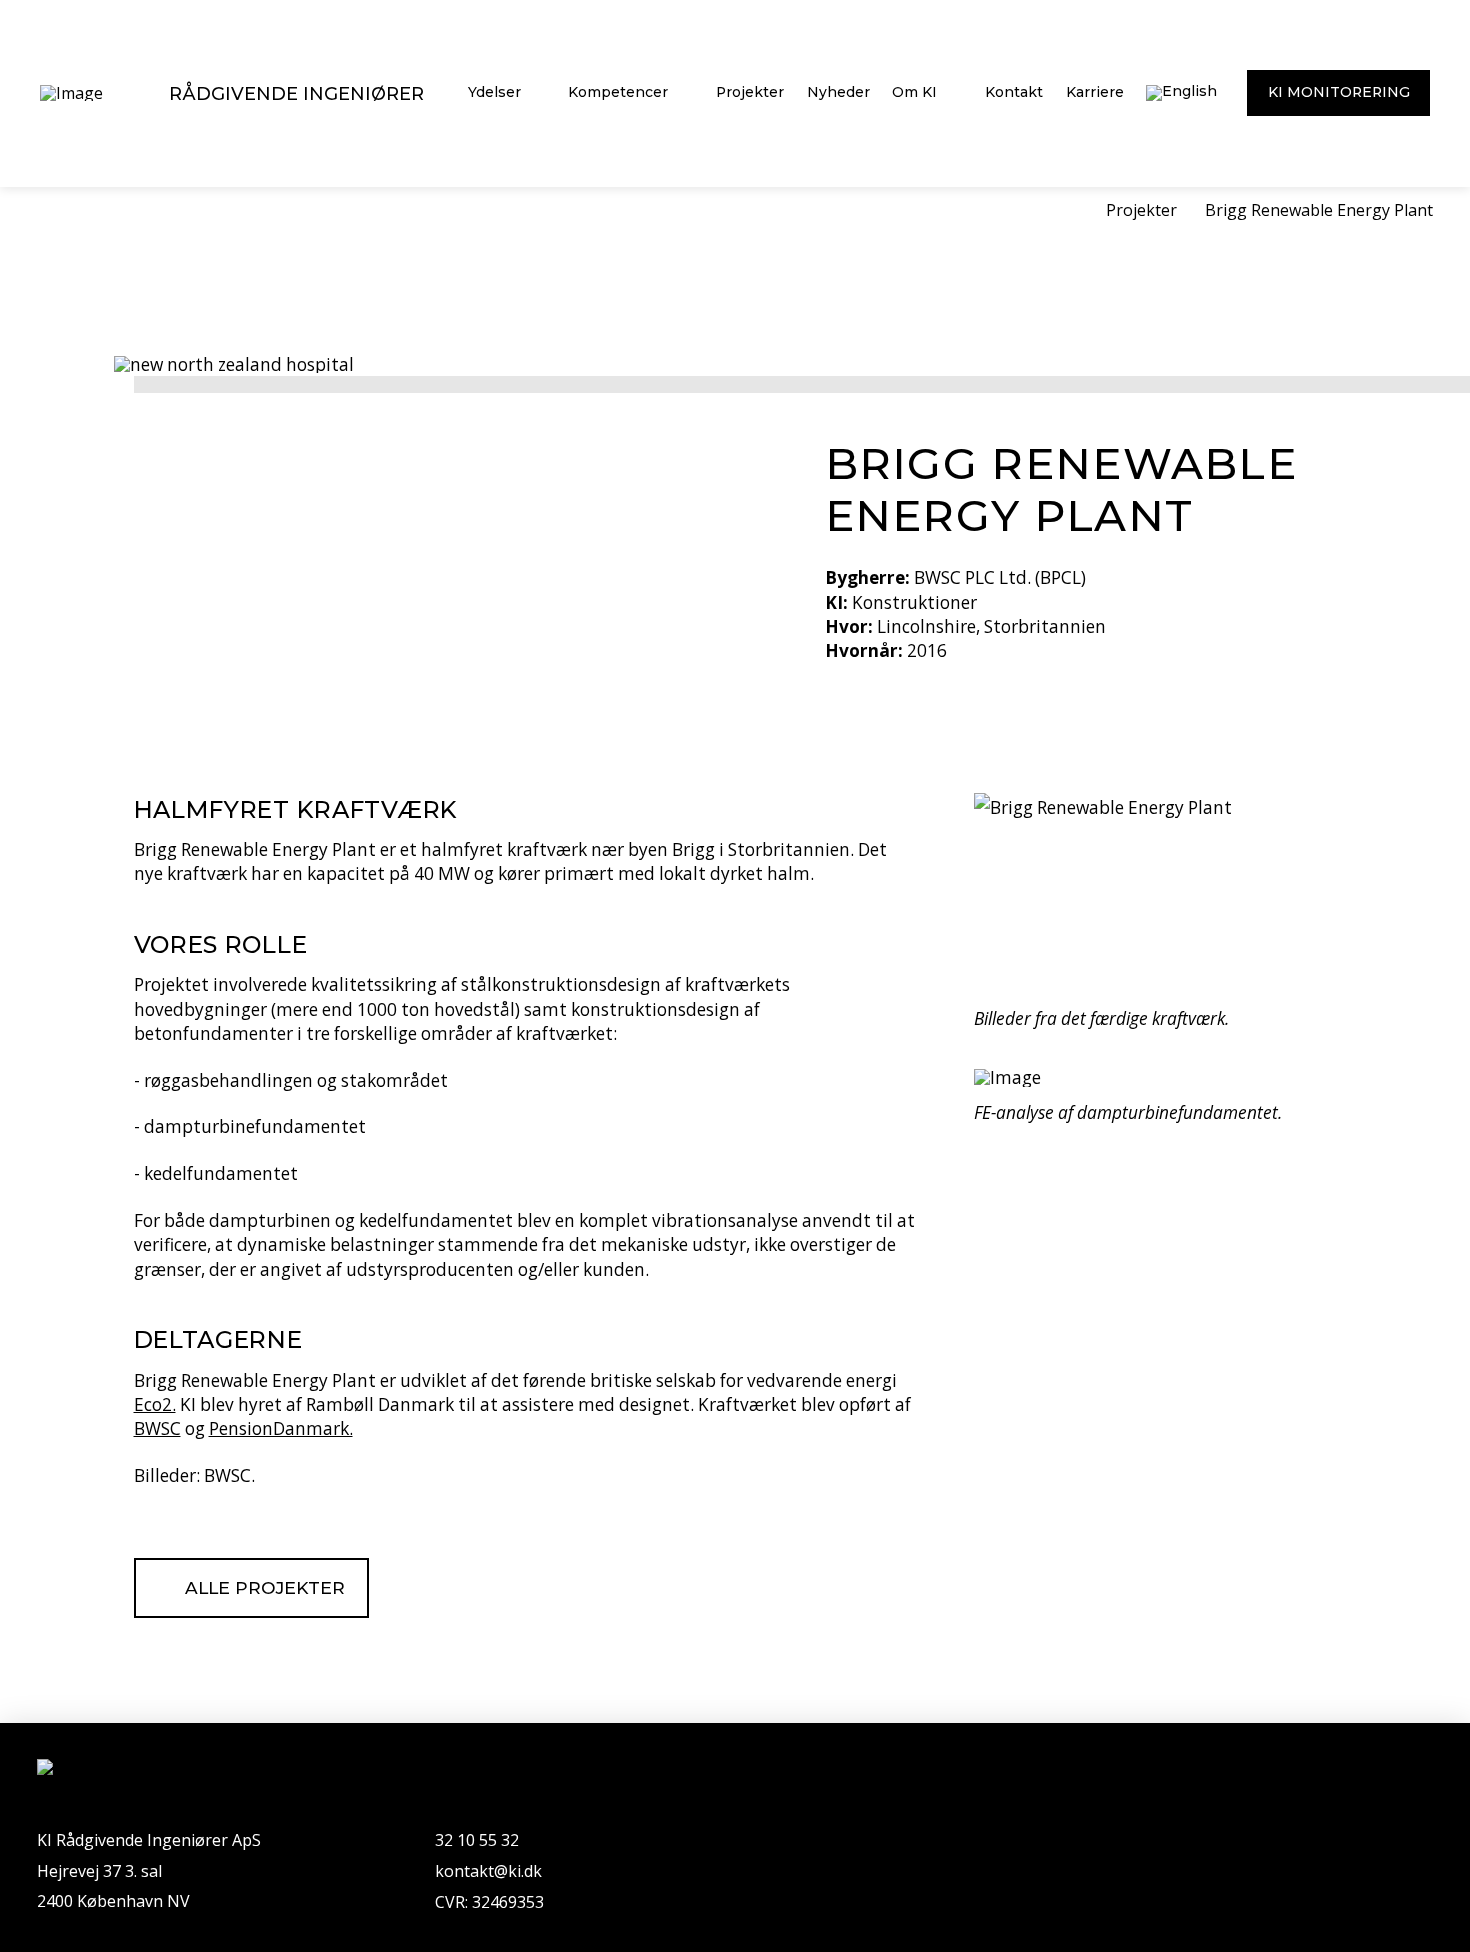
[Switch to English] (1182, 93)
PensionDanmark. (281, 1428)
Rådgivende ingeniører (296, 93)
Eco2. (155, 1404)
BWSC (157, 1428)
